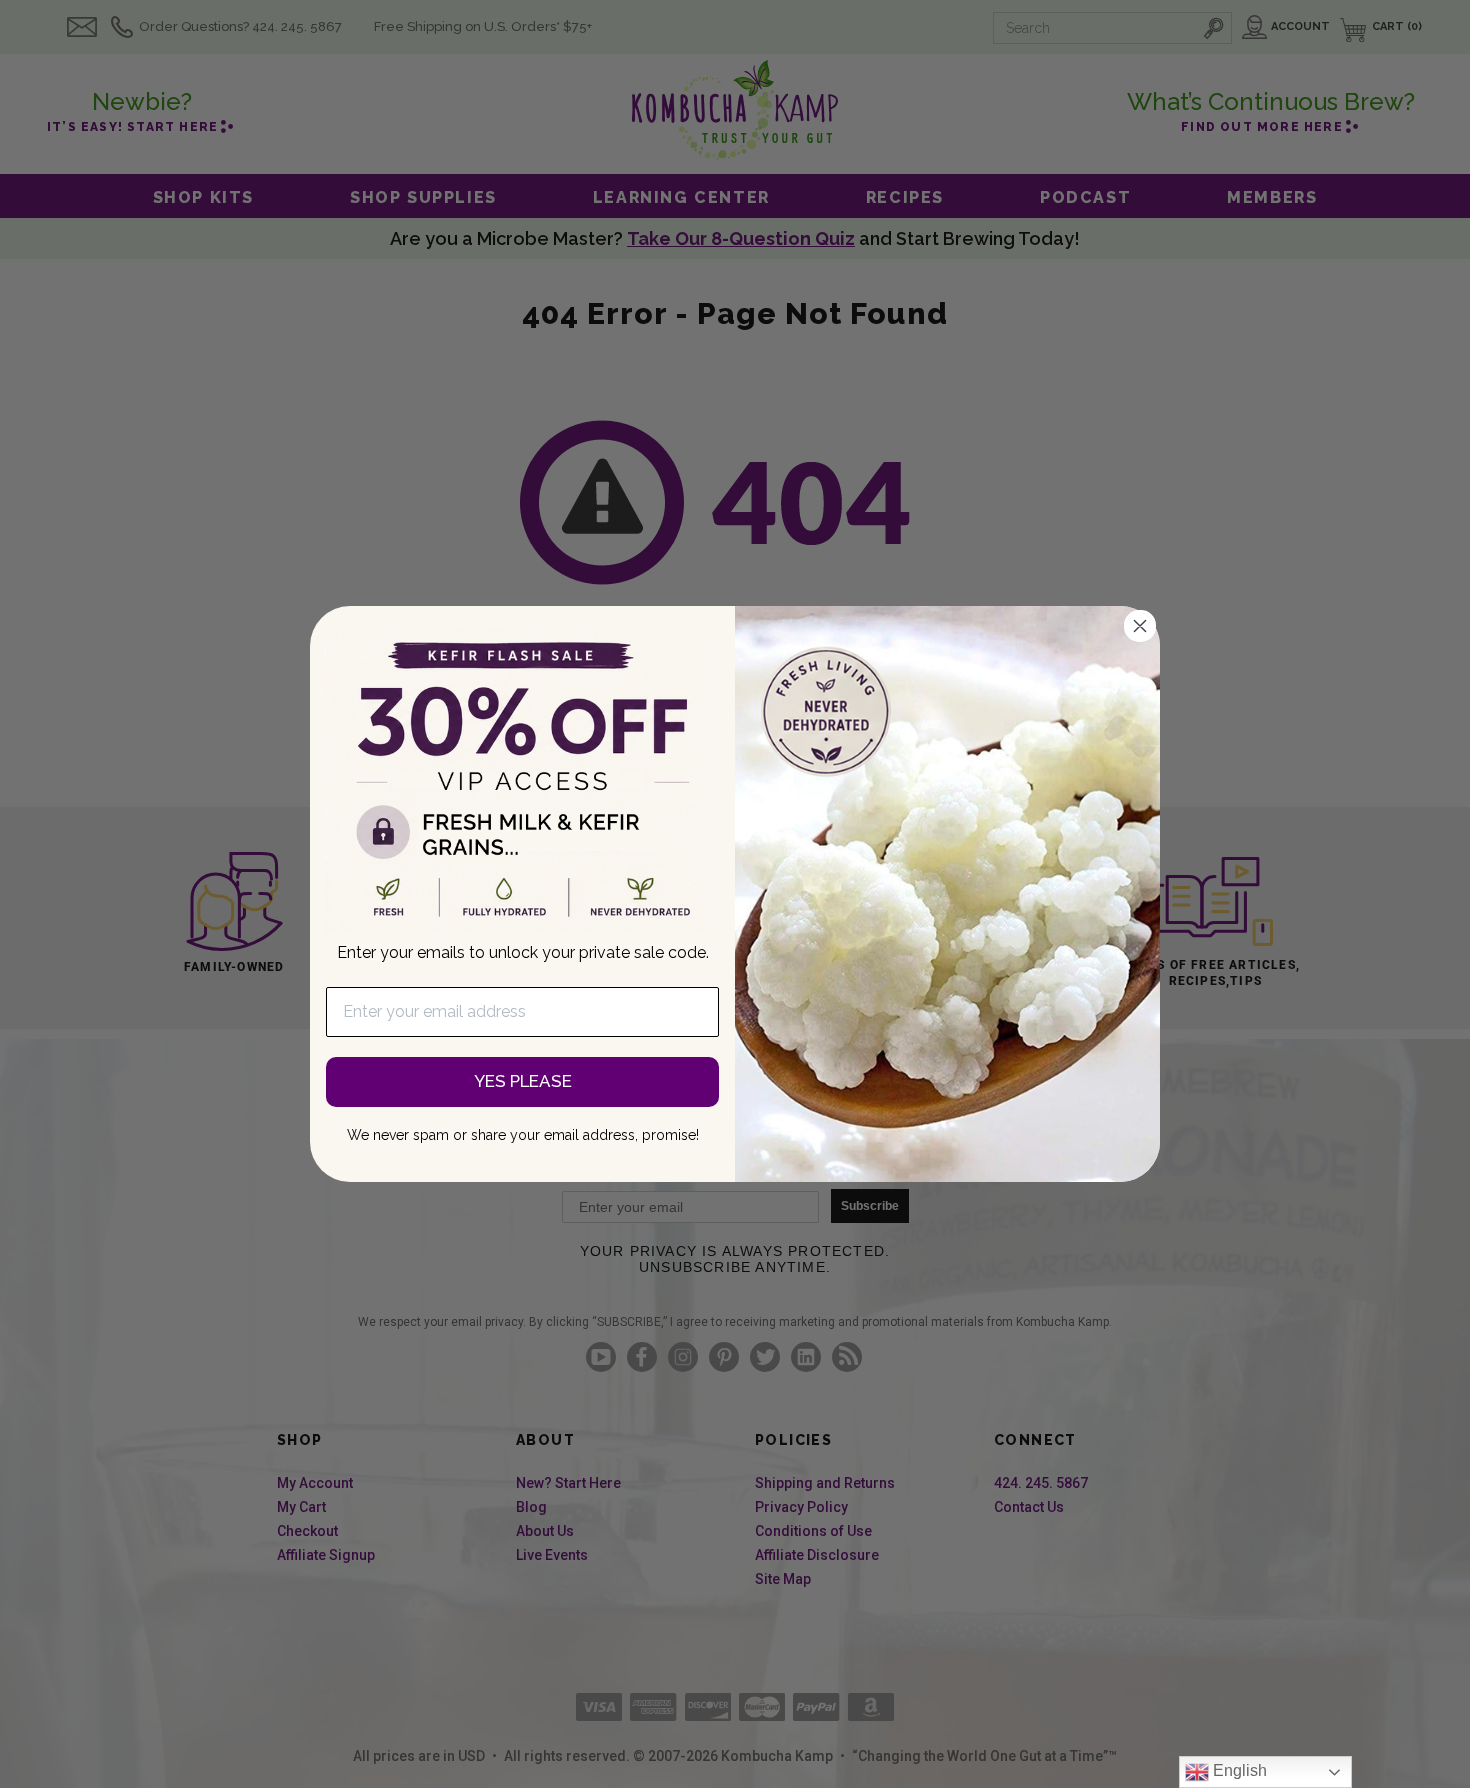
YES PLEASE (523, 1081)
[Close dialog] (1140, 626)
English (1238, 1770)
